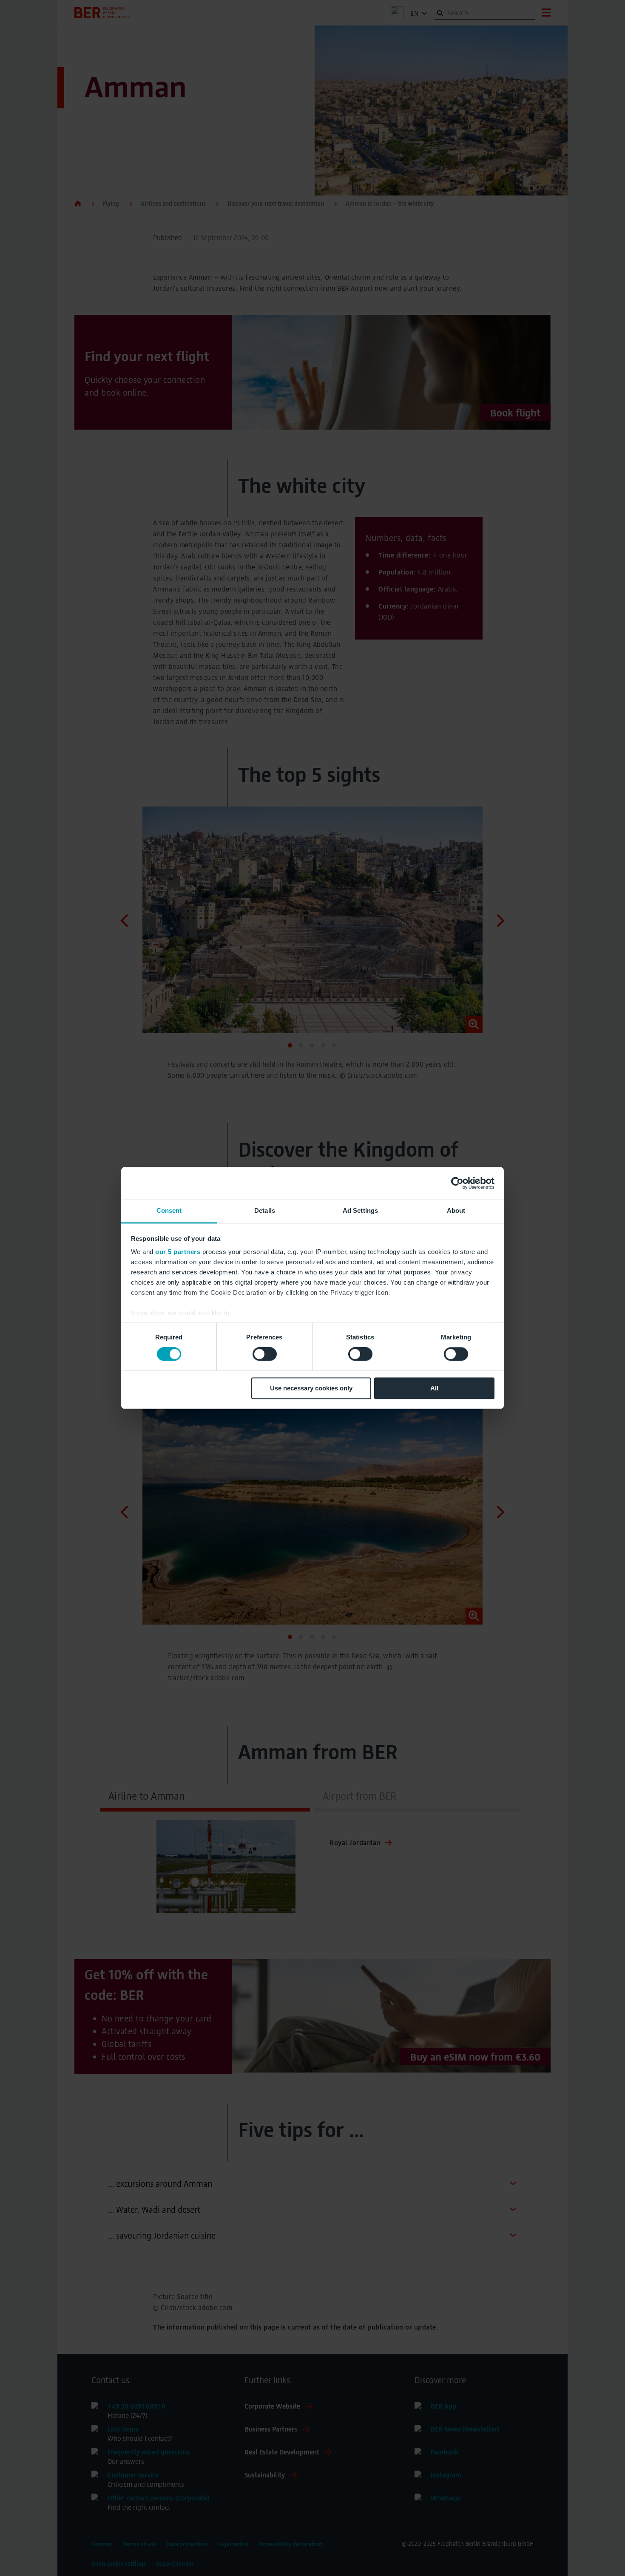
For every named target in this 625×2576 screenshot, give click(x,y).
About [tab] (456, 1210)
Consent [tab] (169, 1210)
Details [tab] (265, 1210)
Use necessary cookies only (311, 1388)
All (434, 1388)
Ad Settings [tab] (360, 1210)
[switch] (265, 1354)
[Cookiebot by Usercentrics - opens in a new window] (457, 1183)
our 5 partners (178, 1252)
